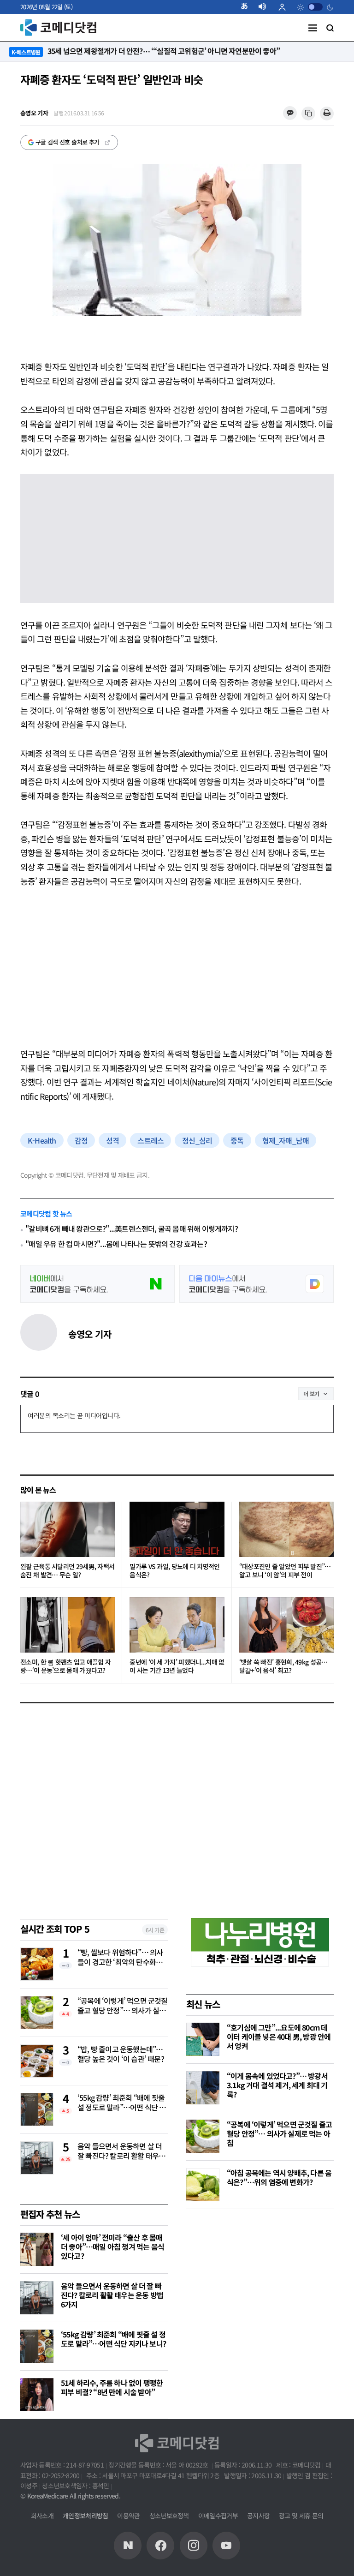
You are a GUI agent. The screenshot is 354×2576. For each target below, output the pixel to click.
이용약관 (128, 2516)
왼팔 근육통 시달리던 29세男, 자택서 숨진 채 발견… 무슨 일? (67, 1571)
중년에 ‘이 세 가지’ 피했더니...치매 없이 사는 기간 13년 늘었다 (177, 1666)
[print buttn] (327, 114)
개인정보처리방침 (85, 2516)
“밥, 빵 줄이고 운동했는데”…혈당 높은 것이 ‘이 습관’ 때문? (121, 2054)
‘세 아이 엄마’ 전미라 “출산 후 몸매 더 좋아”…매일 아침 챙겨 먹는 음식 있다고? (112, 2247)
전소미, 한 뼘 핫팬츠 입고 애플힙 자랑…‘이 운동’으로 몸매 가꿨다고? (65, 1666)
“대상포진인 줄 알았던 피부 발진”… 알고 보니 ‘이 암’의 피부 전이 (285, 1571)
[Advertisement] (177, 967)
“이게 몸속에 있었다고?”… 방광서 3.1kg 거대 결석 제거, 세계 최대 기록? (277, 2085)
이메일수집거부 (218, 2516)
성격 (112, 1140)
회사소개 (42, 2516)
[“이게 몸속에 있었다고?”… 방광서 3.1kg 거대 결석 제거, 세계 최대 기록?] (203, 2088)
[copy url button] (308, 114)
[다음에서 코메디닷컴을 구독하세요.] (257, 1284)
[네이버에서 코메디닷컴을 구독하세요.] (97, 1284)
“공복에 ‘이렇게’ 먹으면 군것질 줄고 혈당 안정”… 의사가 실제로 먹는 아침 (123, 2006)
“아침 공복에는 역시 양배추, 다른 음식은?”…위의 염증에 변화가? (279, 2177)
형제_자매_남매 (286, 1140)
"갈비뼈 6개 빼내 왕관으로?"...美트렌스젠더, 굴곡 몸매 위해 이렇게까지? (132, 1229)
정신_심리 (197, 1140)
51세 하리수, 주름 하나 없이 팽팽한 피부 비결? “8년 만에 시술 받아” (112, 2387)
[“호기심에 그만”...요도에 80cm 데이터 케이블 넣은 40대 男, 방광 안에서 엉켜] (203, 2039)
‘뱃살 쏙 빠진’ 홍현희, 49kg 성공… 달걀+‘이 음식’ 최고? (283, 1666)
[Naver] (128, 2546)
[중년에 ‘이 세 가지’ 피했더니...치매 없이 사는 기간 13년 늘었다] (177, 1625)
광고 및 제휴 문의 (301, 2516)
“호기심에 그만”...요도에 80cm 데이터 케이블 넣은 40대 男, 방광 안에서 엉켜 (279, 2037)
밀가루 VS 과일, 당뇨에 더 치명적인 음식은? (174, 1571)
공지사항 (258, 2516)
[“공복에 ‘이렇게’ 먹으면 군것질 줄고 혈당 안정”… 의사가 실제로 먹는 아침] (203, 2136)
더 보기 (311, 1393)
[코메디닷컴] (160, 2546)
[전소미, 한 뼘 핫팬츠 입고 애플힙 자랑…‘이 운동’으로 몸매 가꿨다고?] (68, 1625)
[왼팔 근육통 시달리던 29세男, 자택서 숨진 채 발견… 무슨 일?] (68, 1529)
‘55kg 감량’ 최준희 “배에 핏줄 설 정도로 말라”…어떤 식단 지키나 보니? (121, 2103)
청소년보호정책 (169, 2516)
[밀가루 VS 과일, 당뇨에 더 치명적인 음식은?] (177, 1529)
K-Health (42, 1140)
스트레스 (150, 1140)
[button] (248, 7)
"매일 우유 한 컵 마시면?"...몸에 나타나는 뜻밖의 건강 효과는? (116, 1244)
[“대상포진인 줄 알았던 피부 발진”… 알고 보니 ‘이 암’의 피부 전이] (286, 1529)
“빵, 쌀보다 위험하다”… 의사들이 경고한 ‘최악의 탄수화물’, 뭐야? (122, 1958)
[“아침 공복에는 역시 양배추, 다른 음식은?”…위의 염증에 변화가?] (203, 2185)
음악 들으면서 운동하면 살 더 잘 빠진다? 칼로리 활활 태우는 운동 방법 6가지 (121, 2151)
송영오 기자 (90, 1334)
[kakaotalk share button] (290, 113)
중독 (237, 1140)
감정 (81, 1140)
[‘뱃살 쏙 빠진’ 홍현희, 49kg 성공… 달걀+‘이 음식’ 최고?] (286, 1625)
